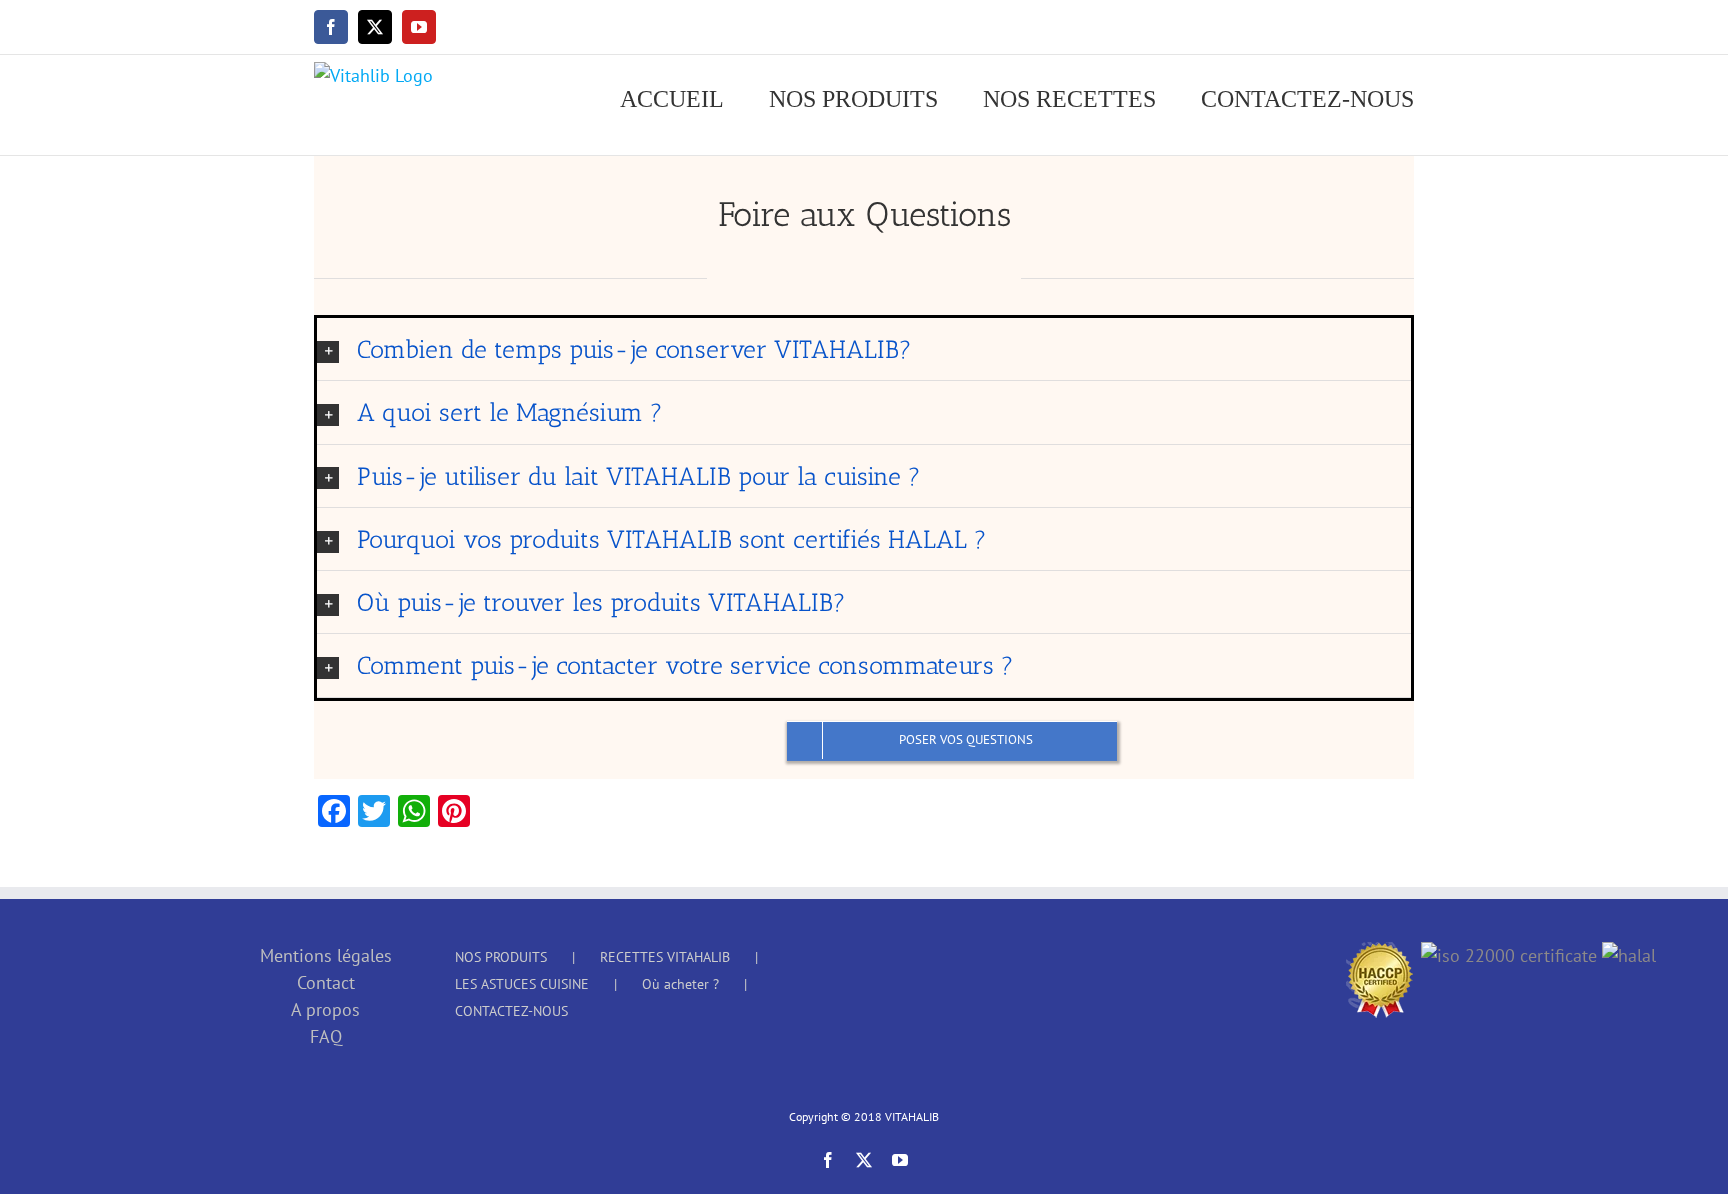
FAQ (326, 1036)
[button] (864, 349)
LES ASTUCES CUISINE (522, 984)
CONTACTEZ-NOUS (511, 1011)
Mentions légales (326, 955)
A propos (325, 1009)
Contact (326, 982)
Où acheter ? (680, 984)
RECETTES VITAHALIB (665, 957)
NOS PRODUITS (501, 957)
